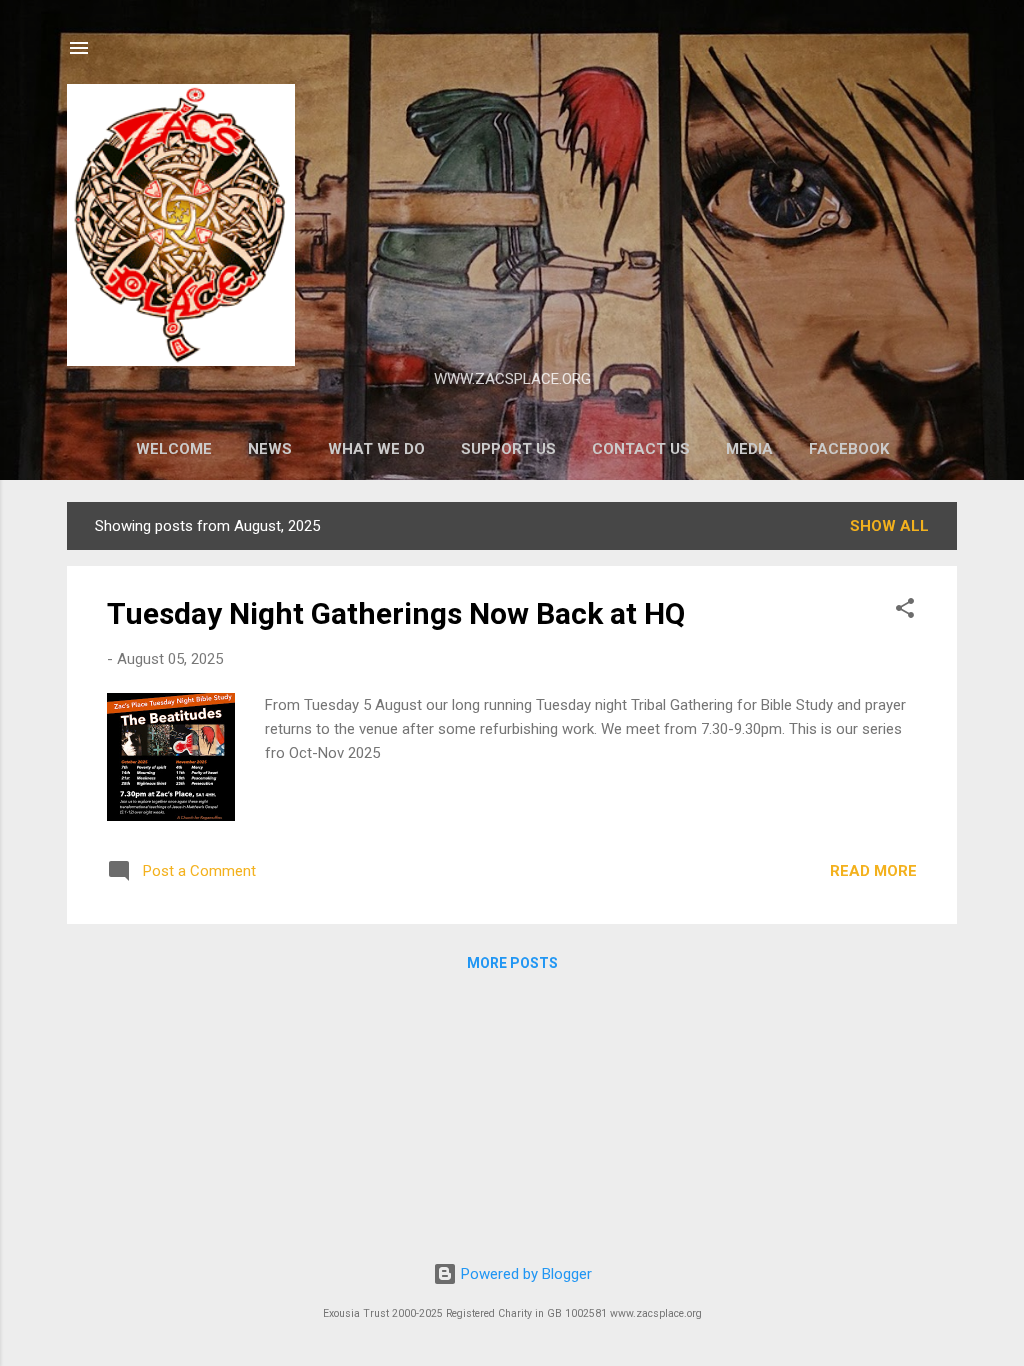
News (270, 449)
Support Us (508, 449)
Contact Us (641, 449)
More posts (512, 963)
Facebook (849, 449)
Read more (873, 871)
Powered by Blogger (524, 1274)
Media (749, 449)
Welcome (174, 449)
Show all (889, 526)
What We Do (376, 449)
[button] (905, 611)
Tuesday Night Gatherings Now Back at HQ (396, 613)
